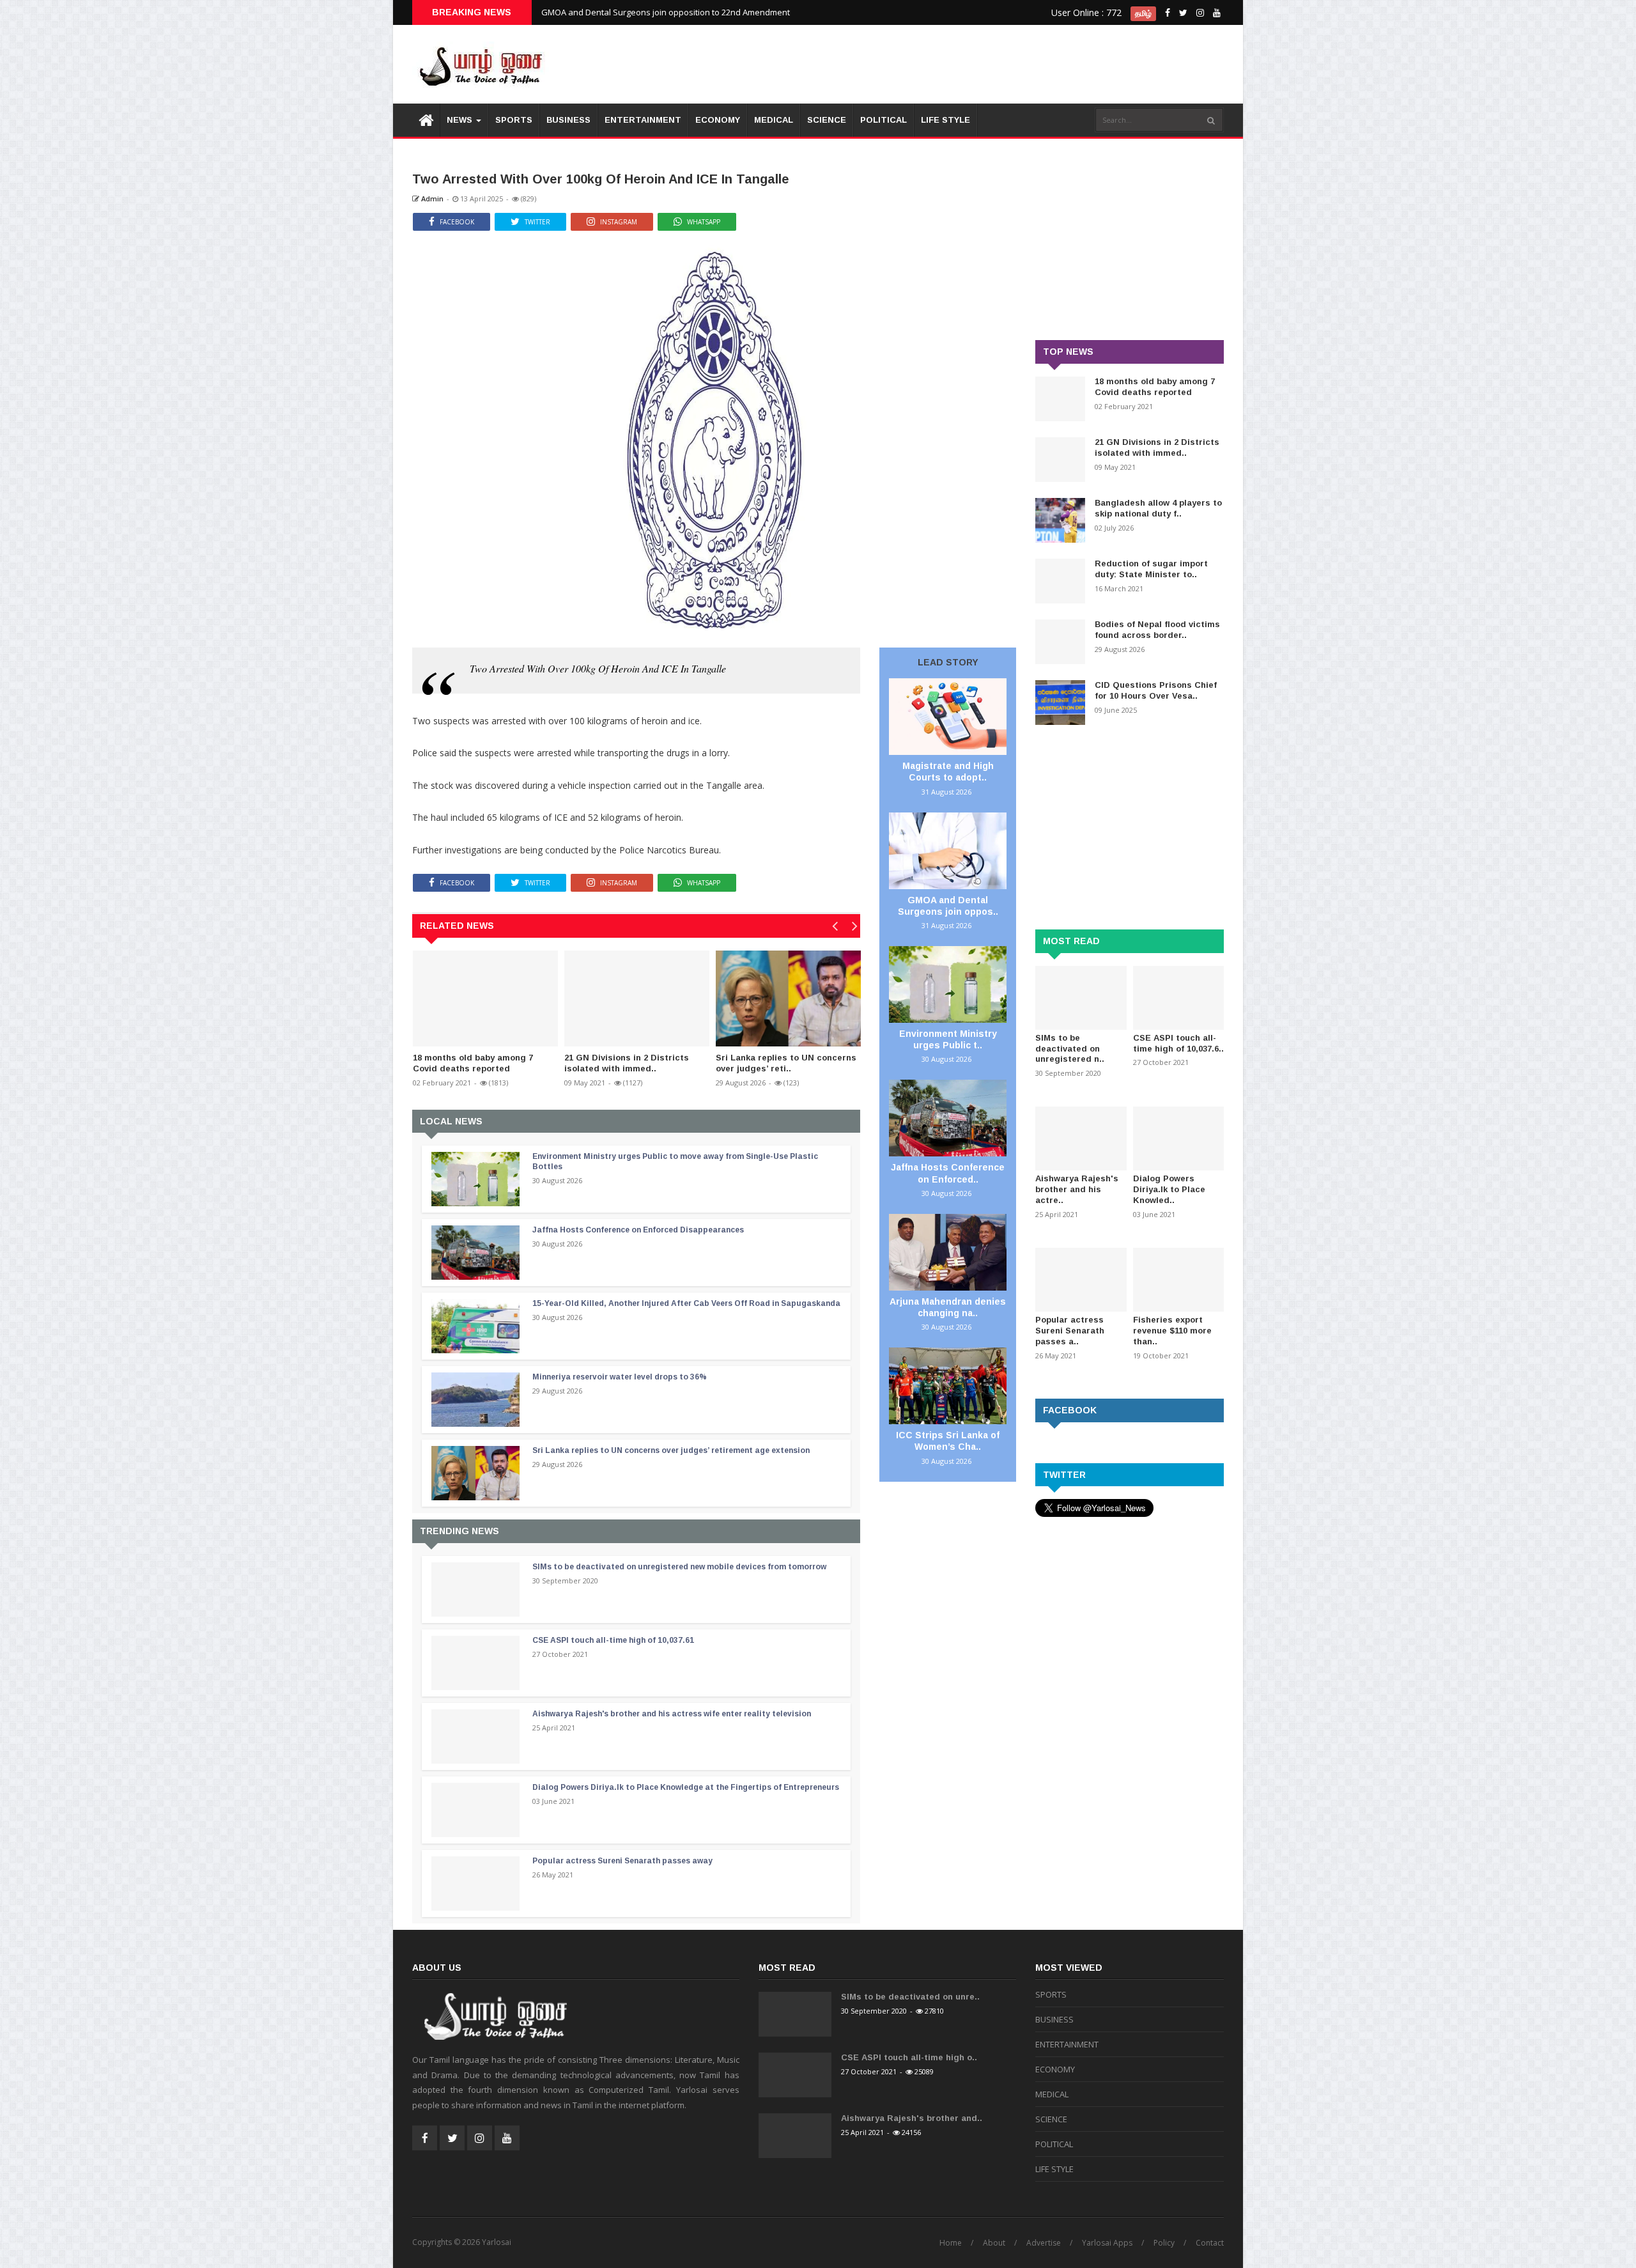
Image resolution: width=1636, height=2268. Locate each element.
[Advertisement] (991, 64)
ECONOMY (718, 120)
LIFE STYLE (945, 120)
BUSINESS (568, 120)
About (994, 2243)
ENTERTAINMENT (643, 120)
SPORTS (514, 120)
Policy (1164, 2243)
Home (951, 2243)
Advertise (1044, 2243)
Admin (431, 198)
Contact (1210, 2243)
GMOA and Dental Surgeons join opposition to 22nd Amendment (666, 12)
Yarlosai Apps (1107, 2243)
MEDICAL (774, 120)
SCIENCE (827, 120)
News (461, 120)
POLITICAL (884, 120)
